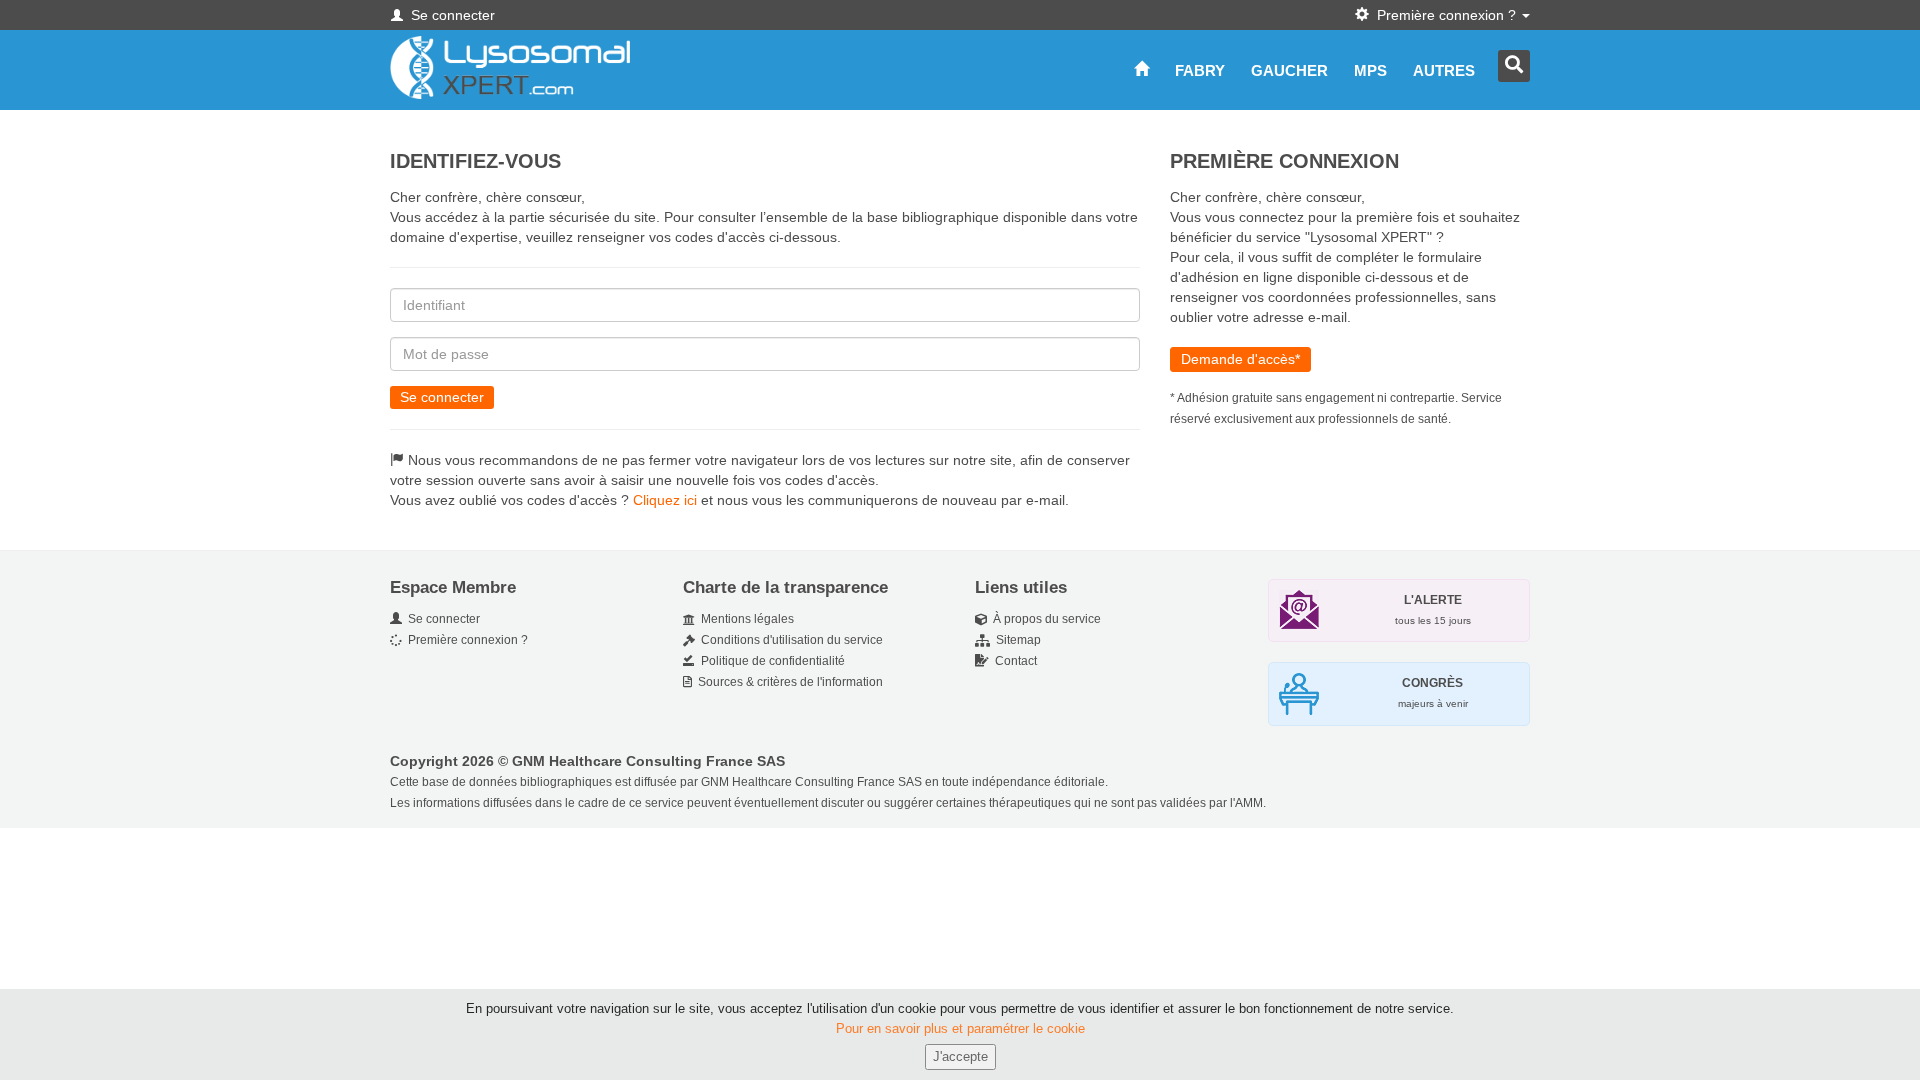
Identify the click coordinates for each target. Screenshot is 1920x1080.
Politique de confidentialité (770, 661)
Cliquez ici (665, 500)
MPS (1370, 70)
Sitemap (1015, 640)
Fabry (1200, 70)
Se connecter (442, 397)
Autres (1444, 70)
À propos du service (1044, 619)
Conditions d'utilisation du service (789, 640)
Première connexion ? (465, 640)
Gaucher (1289, 70)
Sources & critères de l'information (787, 682)
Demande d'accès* (1240, 359)
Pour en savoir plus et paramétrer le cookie (960, 1028)
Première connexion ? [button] (1444, 15)
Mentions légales (744, 619)
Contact (1013, 661)
